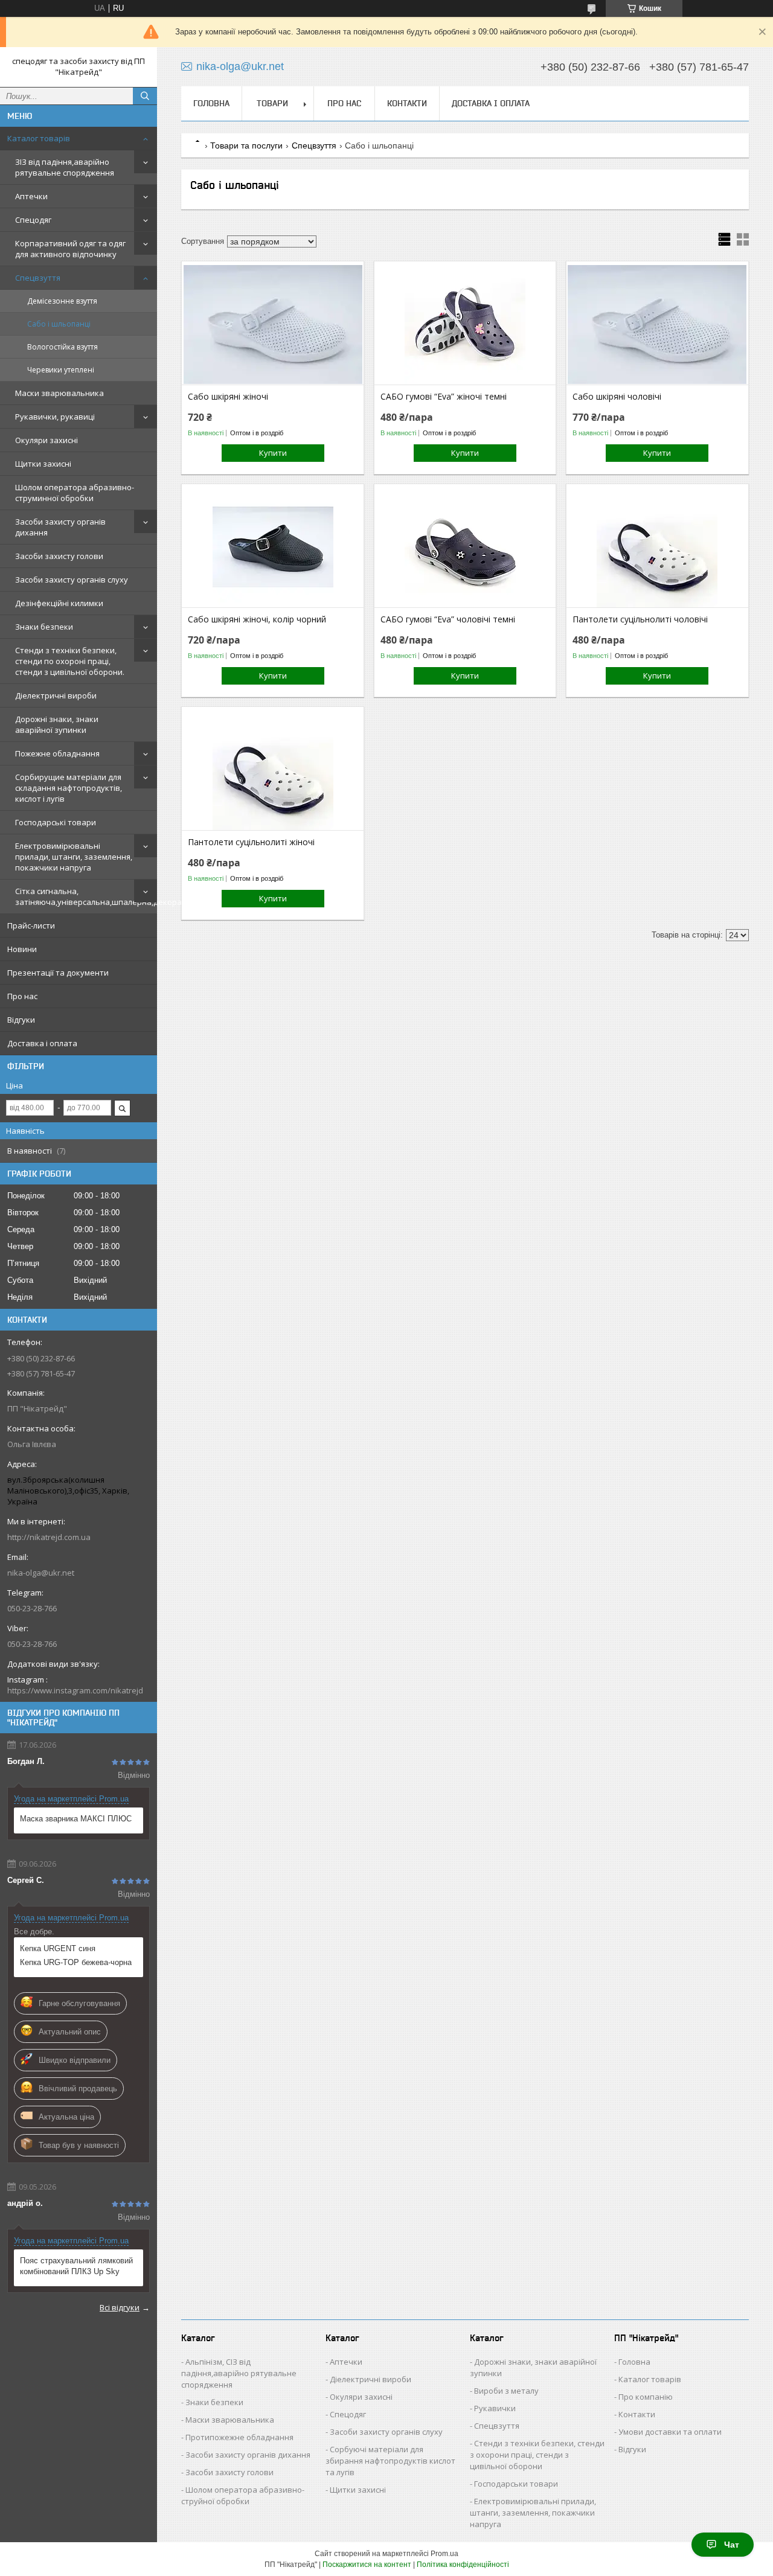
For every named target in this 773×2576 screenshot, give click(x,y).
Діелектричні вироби (56, 695)
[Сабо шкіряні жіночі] (273, 324)
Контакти (407, 103)
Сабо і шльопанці (59, 324)
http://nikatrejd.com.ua (49, 1537)
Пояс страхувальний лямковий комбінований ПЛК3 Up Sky (76, 2266)
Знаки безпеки (44, 627)
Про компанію (646, 2397)
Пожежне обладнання (57, 753)
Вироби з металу (506, 2391)
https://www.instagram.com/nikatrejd (75, 1690)
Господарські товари (56, 822)
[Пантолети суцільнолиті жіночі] (273, 770)
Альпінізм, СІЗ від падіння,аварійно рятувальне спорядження (239, 2373)
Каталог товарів (39, 138)
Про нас (22, 996)
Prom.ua (444, 2554)
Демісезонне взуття (62, 301)
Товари (272, 103)
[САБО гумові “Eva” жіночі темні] (465, 324)
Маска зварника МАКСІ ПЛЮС (76, 1819)
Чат (732, 2545)
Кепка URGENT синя (58, 1948)
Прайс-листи (31, 925)
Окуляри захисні (47, 440)
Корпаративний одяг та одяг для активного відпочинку (70, 249)
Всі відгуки (120, 2307)
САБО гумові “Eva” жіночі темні (444, 397)
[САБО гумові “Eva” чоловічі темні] (465, 547)
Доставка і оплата (42, 1043)
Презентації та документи (58, 973)
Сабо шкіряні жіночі (228, 397)
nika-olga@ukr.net (41, 1573)
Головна (211, 103)
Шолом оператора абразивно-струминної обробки (75, 493)
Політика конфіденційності (463, 2565)
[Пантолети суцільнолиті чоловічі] (657, 547)
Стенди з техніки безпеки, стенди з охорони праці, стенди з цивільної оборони (537, 2455)
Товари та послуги (246, 145)
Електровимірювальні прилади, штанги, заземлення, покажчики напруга (74, 857)
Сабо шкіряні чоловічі (617, 397)
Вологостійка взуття (63, 347)
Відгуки (21, 1020)
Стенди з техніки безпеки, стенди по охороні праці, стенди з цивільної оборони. (70, 661)
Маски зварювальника (59, 393)
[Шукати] (145, 96)
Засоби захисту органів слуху (72, 580)
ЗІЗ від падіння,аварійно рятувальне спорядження (65, 167)
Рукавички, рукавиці (55, 417)
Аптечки (31, 196)
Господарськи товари (516, 2484)
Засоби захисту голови (59, 556)
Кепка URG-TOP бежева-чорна (76, 1962)
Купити (273, 453)
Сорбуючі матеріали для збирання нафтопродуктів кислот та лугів (390, 2461)
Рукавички (495, 2408)
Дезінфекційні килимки (59, 603)
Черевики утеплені (61, 370)
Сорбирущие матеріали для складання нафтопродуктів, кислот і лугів (69, 788)
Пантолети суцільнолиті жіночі (251, 842)
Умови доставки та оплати (670, 2432)
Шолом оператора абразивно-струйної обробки (243, 2495)
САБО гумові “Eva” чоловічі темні (448, 619)
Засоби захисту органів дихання (60, 527)
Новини (22, 949)
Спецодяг (33, 220)
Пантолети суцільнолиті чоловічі (640, 619)
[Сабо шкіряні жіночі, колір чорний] (273, 547)
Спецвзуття (38, 278)
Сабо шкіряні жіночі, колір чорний (257, 619)
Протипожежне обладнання (239, 2437)
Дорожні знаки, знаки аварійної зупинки (57, 724)
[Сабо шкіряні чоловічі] (657, 324)
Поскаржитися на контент (367, 2565)
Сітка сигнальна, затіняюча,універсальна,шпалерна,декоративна (86, 896)
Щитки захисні (43, 464)
